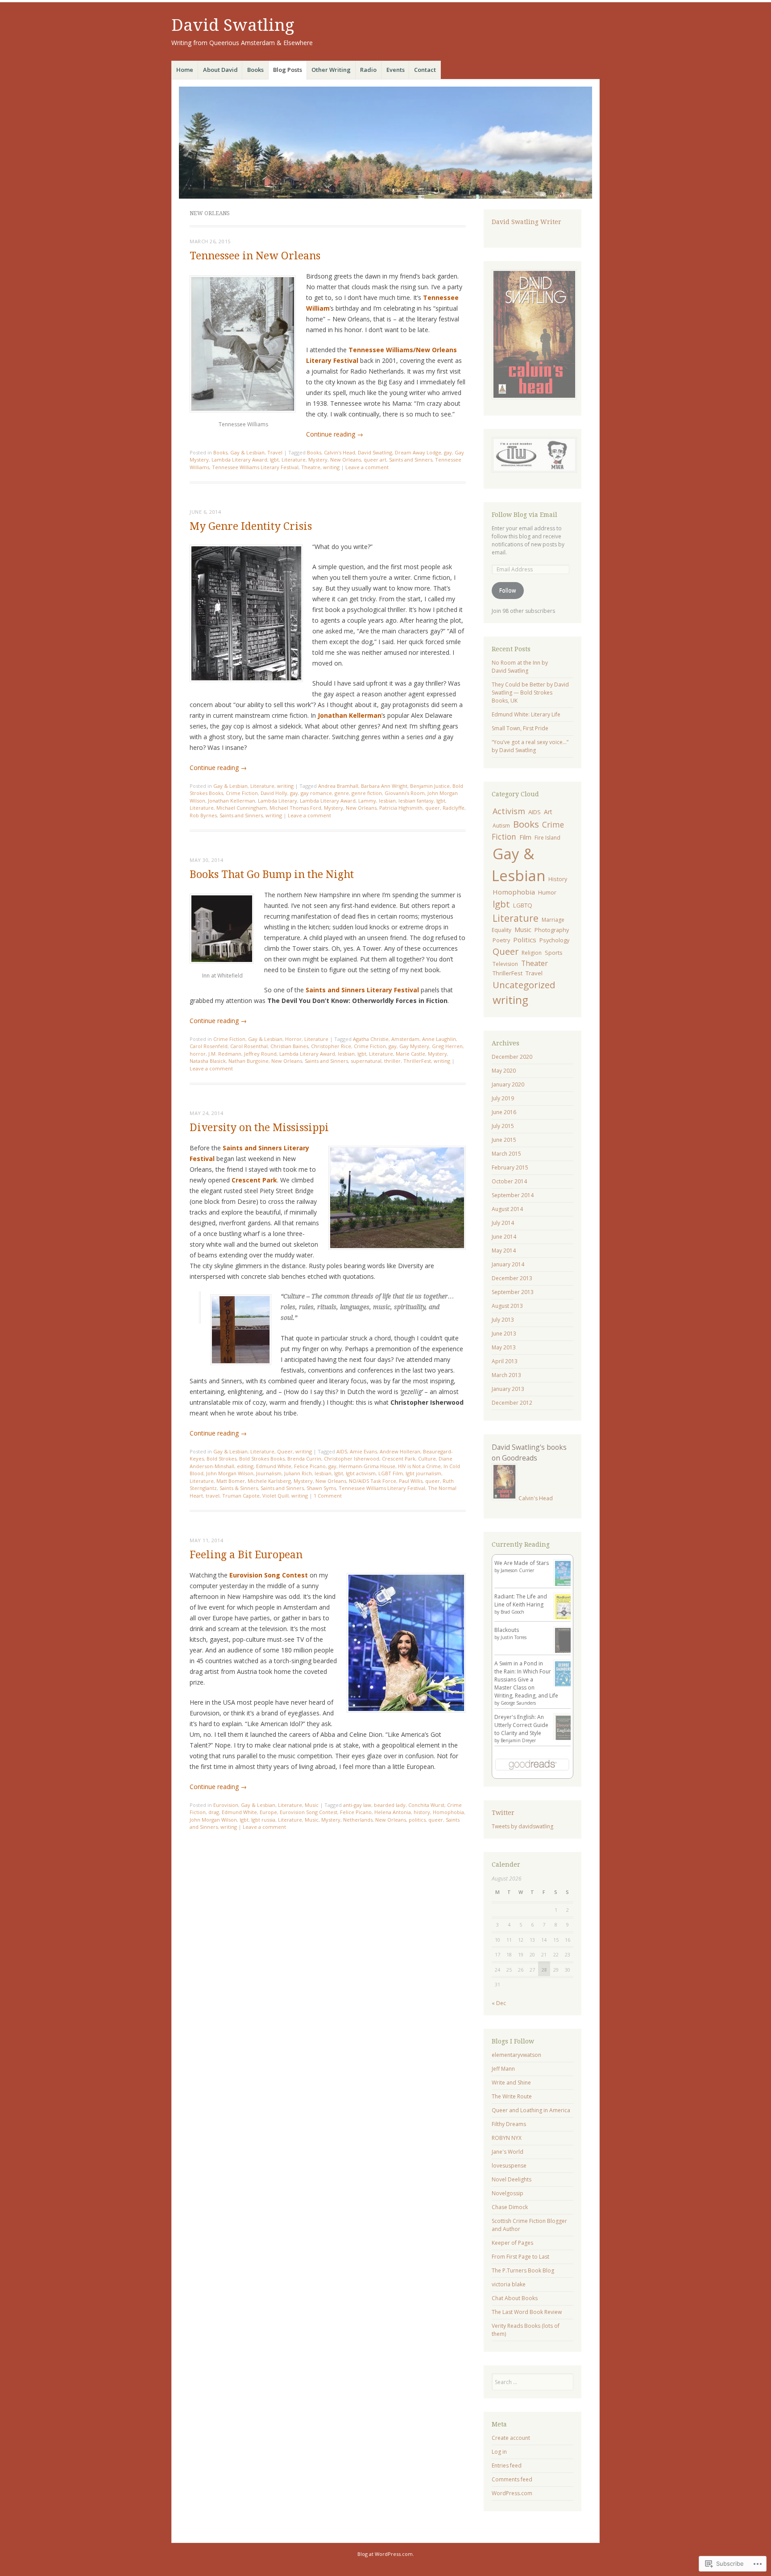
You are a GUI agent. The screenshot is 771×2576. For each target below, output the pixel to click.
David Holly (274, 793)
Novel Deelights (512, 2179)
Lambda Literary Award (239, 460)
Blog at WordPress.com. (386, 2554)
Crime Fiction (242, 793)
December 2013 (512, 1278)
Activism (509, 811)
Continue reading (335, 434)
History (558, 879)
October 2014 (509, 1181)
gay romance (316, 793)
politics (417, 1820)
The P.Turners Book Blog (523, 2270)
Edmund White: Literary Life (526, 714)
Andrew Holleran (400, 1451)
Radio (368, 70)
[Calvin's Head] (504, 1498)
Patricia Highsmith (401, 808)
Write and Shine (511, 2083)
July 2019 (503, 1098)
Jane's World (508, 2152)
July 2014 (503, 1223)
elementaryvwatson (516, 2055)
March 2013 (506, 1375)
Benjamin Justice (430, 786)
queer (433, 808)
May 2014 (504, 1251)
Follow (508, 590)
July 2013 (503, 1320)
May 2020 (504, 1071)
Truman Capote (241, 1496)
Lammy (367, 801)
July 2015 (503, 1126)
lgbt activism (361, 1473)
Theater (535, 963)
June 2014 (504, 1237)
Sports (554, 953)
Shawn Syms (321, 1488)
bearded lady (390, 1805)
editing (245, 1466)
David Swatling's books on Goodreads (529, 1452)
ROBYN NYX (507, 2138)
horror (198, 1054)
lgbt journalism (423, 1473)
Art (548, 812)
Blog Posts (288, 70)
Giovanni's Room (405, 793)
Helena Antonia (393, 1812)
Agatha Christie (371, 1039)
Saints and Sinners (411, 460)
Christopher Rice (331, 1046)
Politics (525, 940)
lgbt (274, 460)
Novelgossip (508, 2193)
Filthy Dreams (509, 2124)
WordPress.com (512, 2493)
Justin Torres (514, 1637)
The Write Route (512, 2096)
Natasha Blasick (208, 1061)
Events (396, 70)
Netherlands (358, 1820)
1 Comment (328, 1496)
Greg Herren (447, 1046)
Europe (268, 1812)
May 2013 (504, 1347)
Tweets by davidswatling (522, 1826)
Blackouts (507, 1630)
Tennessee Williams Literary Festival (255, 467)
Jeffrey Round (260, 1054)
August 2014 (507, 1209)
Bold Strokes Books (262, 1459)
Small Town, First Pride (520, 728)
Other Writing (331, 70)
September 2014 (513, 1195)
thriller (392, 1061)
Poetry (501, 940)
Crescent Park (399, 1459)
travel (213, 1496)
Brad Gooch (512, 1612)
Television (505, 964)
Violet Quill (276, 1496)
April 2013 (505, 1361)
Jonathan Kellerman (232, 801)
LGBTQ (523, 905)
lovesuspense (509, 2166)
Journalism (269, 1473)
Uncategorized (524, 985)
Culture (427, 1459)
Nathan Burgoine (249, 1061)
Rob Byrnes (203, 815)
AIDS (342, 1451)
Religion (532, 953)
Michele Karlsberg (269, 1481)
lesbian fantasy (416, 801)
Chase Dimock (510, 2207)
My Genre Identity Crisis (251, 526)
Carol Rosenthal (249, 1046)
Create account (511, 2438)
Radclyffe (454, 808)
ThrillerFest (417, 1061)
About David (220, 70)
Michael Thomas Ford (295, 808)
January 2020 (508, 1084)
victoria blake (509, 2284)
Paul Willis (411, 1481)
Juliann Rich (298, 1473)
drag (214, 1812)
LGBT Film (391, 1473)
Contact (425, 70)
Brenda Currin (304, 1459)
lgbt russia (263, 1820)
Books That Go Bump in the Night (272, 875)
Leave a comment (367, 467)
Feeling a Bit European (246, 1555)
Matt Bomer (231, 1481)
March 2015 (506, 1154)
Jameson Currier (517, 1570)
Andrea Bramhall (338, 786)
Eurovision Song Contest (309, 1812)
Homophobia (448, 1812)
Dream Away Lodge (418, 452)
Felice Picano (310, 1466)
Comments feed (512, 2479)
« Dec (499, 2003)
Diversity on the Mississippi (259, 1128)
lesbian (387, 801)
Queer (285, 1451)
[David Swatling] (385, 143)
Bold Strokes (222, 1459)
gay (448, 452)
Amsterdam (405, 1039)
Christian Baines (289, 1046)
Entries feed (507, 2466)
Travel (275, 452)
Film (525, 837)
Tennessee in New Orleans (255, 256)
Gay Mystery (414, 1046)
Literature (294, 460)
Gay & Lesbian (247, 452)
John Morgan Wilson (230, 1473)
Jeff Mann (503, 2069)
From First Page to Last (520, 2257)
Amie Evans (363, 1451)
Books (255, 70)
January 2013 (508, 1389)
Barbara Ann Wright (384, 786)
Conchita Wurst (426, 1805)
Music (312, 1805)
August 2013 (507, 1306)
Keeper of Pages (512, 2243)
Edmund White (274, 1466)
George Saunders (518, 1703)
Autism (501, 826)
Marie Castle (410, 1054)
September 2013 (513, 1292)
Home (185, 70)
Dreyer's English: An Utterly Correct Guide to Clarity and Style (521, 1725)
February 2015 (510, 1167)
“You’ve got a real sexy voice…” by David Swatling (530, 746)
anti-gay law (357, 1805)
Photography (552, 930)
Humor (547, 892)
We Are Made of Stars (522, 1563)
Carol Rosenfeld (209, 1046)
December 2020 (512, 1057)
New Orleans (346, 460)
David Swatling (233, 25)
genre (342, 793)
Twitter (503, 1813)
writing (331, 467)
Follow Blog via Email (524, 515)
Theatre (311, 467)
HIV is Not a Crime (419, 1466)
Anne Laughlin (439, 1039)
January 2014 (508, 1264)
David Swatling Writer (526, 222)
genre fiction (367, 793)
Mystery (318, 460)
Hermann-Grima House (367, 1466)
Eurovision (226, 1805)
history (422, 1812)
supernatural (366, 1061)
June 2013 (504, 1334)
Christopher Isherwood (352, 1459)
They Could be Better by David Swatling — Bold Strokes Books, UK (530, 693)
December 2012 (512, 1403)
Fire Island (547, 838)
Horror (293, 1039)
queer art (375, 460)
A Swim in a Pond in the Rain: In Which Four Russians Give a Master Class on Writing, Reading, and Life (526, 1679)
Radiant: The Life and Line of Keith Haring (521, 1600)
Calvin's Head (340, 452)
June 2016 (504, 1112)
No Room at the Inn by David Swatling (520, 667)
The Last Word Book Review (527, 2312)
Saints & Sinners (239, 1488)
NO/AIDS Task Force (373, 1481)
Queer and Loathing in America (531, 2110)
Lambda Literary (278, 801)
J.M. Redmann (225, 1054)
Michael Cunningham (242, 808)
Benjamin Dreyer (518, 1740)
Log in (499, 2452)
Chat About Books (515, 2298)
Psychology (554, 940)
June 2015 (504, 1140)
